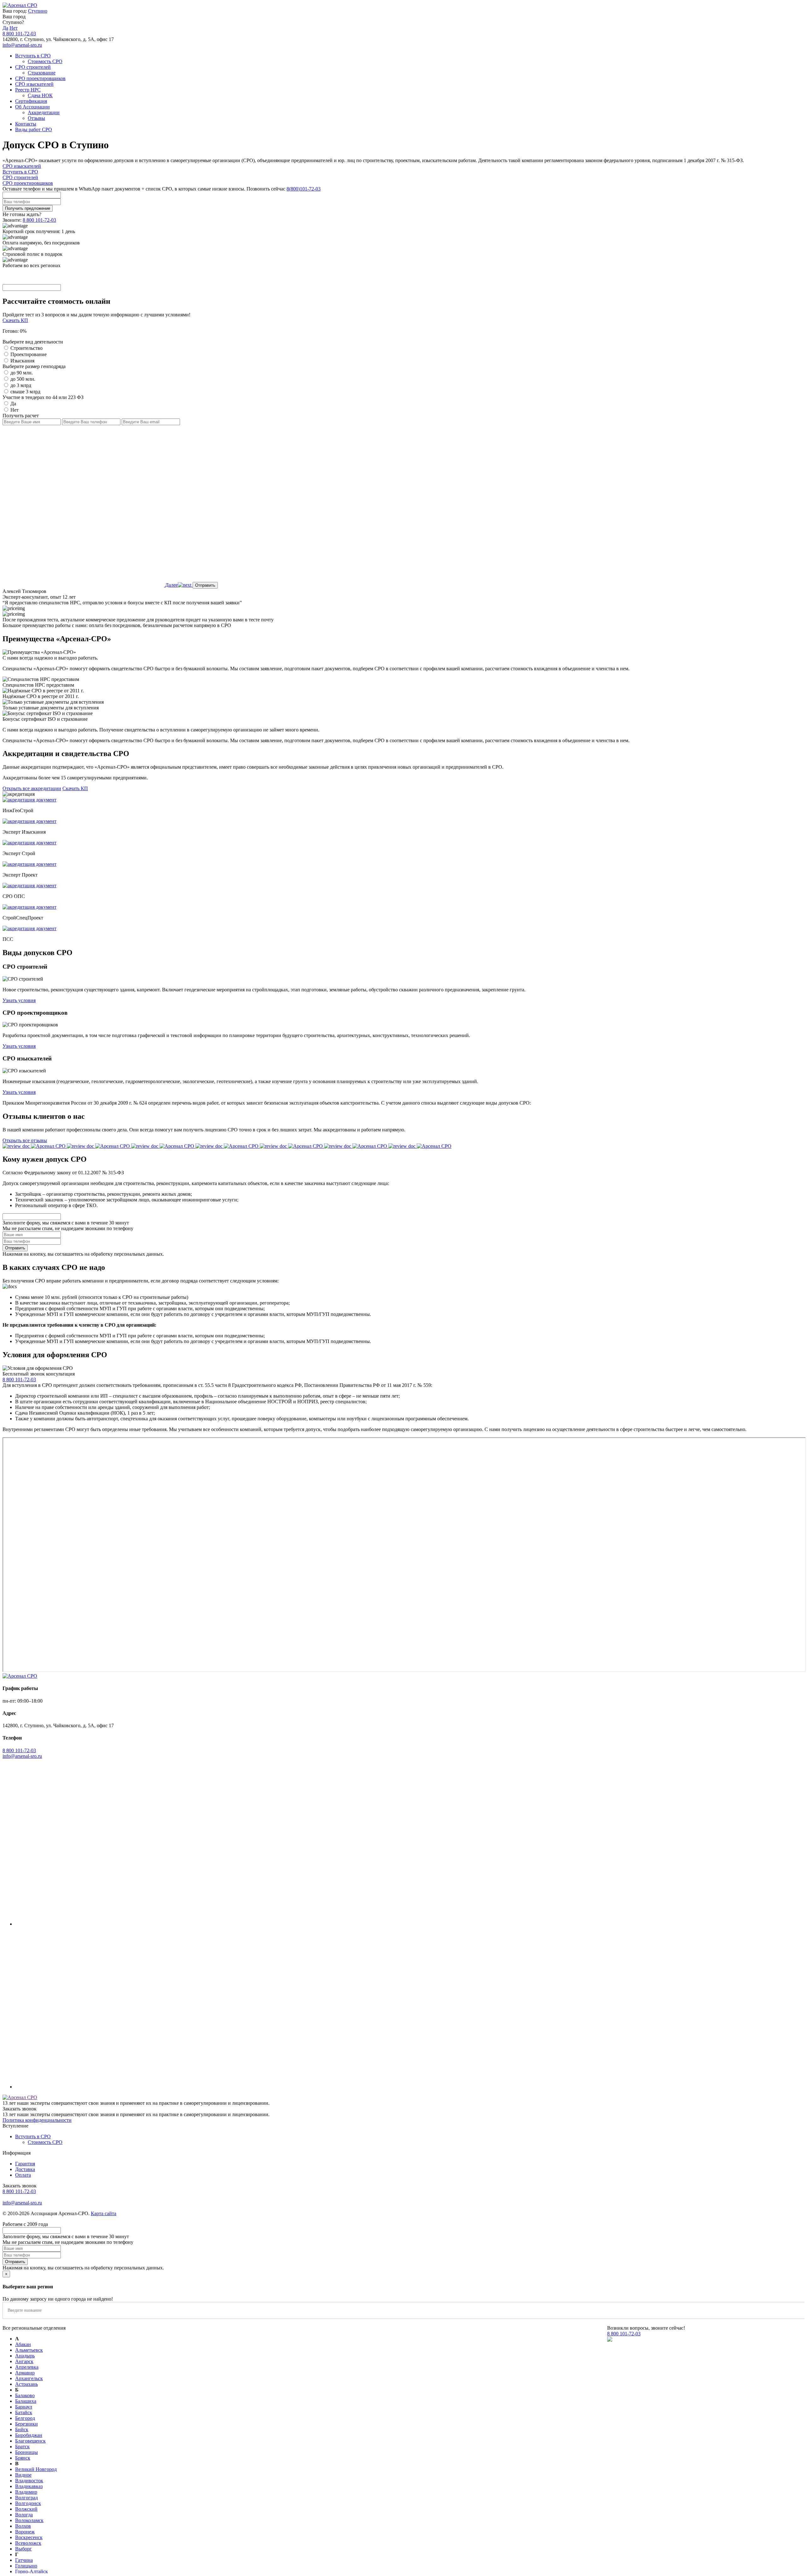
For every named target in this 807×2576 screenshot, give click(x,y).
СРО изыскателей (34, 84)
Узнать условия (19, 1000)
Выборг (23, 2549)
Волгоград (26, 2498)
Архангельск (29, 2378)
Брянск (23, 2458)
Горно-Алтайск (32, 2571)
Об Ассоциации (32, 107)
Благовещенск (30, 2441)
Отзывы (36, 118)
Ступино (38, 11)
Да (5, 28)
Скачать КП (15, 320)
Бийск (22, 2429)
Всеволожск (28, 2543)
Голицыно (26, 2566)
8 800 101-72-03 (19, 34)
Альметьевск (29, 2350)
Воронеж (25, 2532)
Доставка (25, 2169)
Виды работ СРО (34, 129)
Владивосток (29, 2481)
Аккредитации (44, 112)
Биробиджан (29, 2435)
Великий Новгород (36, 2469)
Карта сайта (104, 2213)
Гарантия (25, 2164)
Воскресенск (29, 2537)
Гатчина (24, 2560)
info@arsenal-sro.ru (22, 45)
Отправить (205, 585)
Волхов (23, 2526)
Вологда (24, 2515)
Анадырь (25, 2356)
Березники (26, 2424)
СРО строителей (33, 67)
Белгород (25, 2418)
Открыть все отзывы (25, 1140)
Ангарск (24, 2361)
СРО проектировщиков (40, 78)
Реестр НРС (28, 90)
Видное (23, 2475)
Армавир (25, 2373)
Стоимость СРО (45, 61)
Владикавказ (29, 2486)
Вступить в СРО (33, 56)
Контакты (26, 124)
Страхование (42, 73)
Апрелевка (27, 2367)
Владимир (26, 2492)
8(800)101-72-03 (304, 189)
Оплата (23, 2175)
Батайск (24, 2412)
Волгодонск (28, 2503)
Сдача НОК (40, 95)
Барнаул (24, 2407)
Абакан (23, 2344)
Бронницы (26, 2452)
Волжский (26, 2509)
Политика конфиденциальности (37, 2120)
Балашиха (26, 2401)
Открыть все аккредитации (32, 788)
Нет (14, 28)
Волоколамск (29, 2520)
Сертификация (31, 101)
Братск (22, 2447)
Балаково (25, 2395)
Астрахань (26, 2384)
